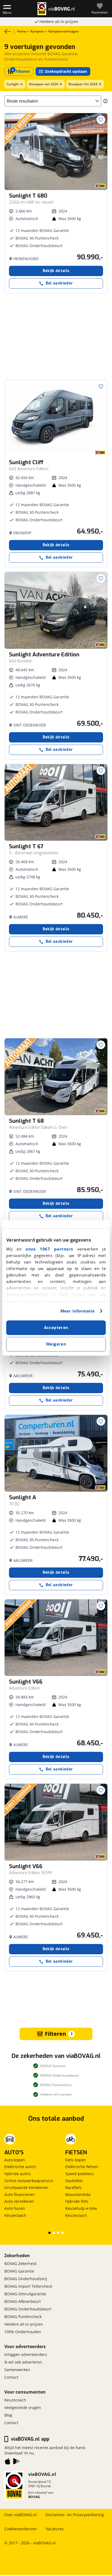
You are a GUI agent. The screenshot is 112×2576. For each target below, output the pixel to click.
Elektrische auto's (20, 2167)
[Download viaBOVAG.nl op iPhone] (8, 2462)
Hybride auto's (18, 2174)
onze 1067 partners (49, 1249)
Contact (11, 2377)
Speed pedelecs (80, 2174)
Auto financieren (19, 2194)
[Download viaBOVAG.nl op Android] (16, 2462)
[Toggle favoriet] (101, 120)
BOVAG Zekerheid (20, 2264)
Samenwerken (17, 2370)
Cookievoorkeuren (21, 2529)
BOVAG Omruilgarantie (25, 2294)
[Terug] (8, 31)
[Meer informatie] (105, 101)
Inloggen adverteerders (26, 2354)
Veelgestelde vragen (23, 2408)
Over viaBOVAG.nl (21, 2515)
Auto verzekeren (19, 2201)
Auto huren (15, 2208)
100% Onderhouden (23, 2332)
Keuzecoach (15, 2215)
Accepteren (56, 1328)
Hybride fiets (77, 2201)
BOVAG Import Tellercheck (28, 2286)
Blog (8, 2415)
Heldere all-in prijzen (24, 2324)
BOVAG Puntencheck (23, 2317)
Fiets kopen (76, 2160)
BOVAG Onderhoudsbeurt (28, 2309)
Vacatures (55, 2529)
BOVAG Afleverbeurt (23, 2301)
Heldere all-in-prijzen (59, 22)
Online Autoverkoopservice (29, 2181)
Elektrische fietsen (82, 2167)
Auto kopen (15, 2160)
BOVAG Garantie (19, 2271)
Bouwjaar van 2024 (44, 84)
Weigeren (56, 1344)
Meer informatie (78, 1311)
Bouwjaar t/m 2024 (83, 84)
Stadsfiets (74, 2181)
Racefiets (73, 2187)
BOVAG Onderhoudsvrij (26, 2279)
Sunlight (13, 84)
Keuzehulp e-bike (81, 2208)
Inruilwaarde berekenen (26, 2187)
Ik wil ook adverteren (23, 2362)
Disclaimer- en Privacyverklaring (75, 2515)
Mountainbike (78, 2194)
